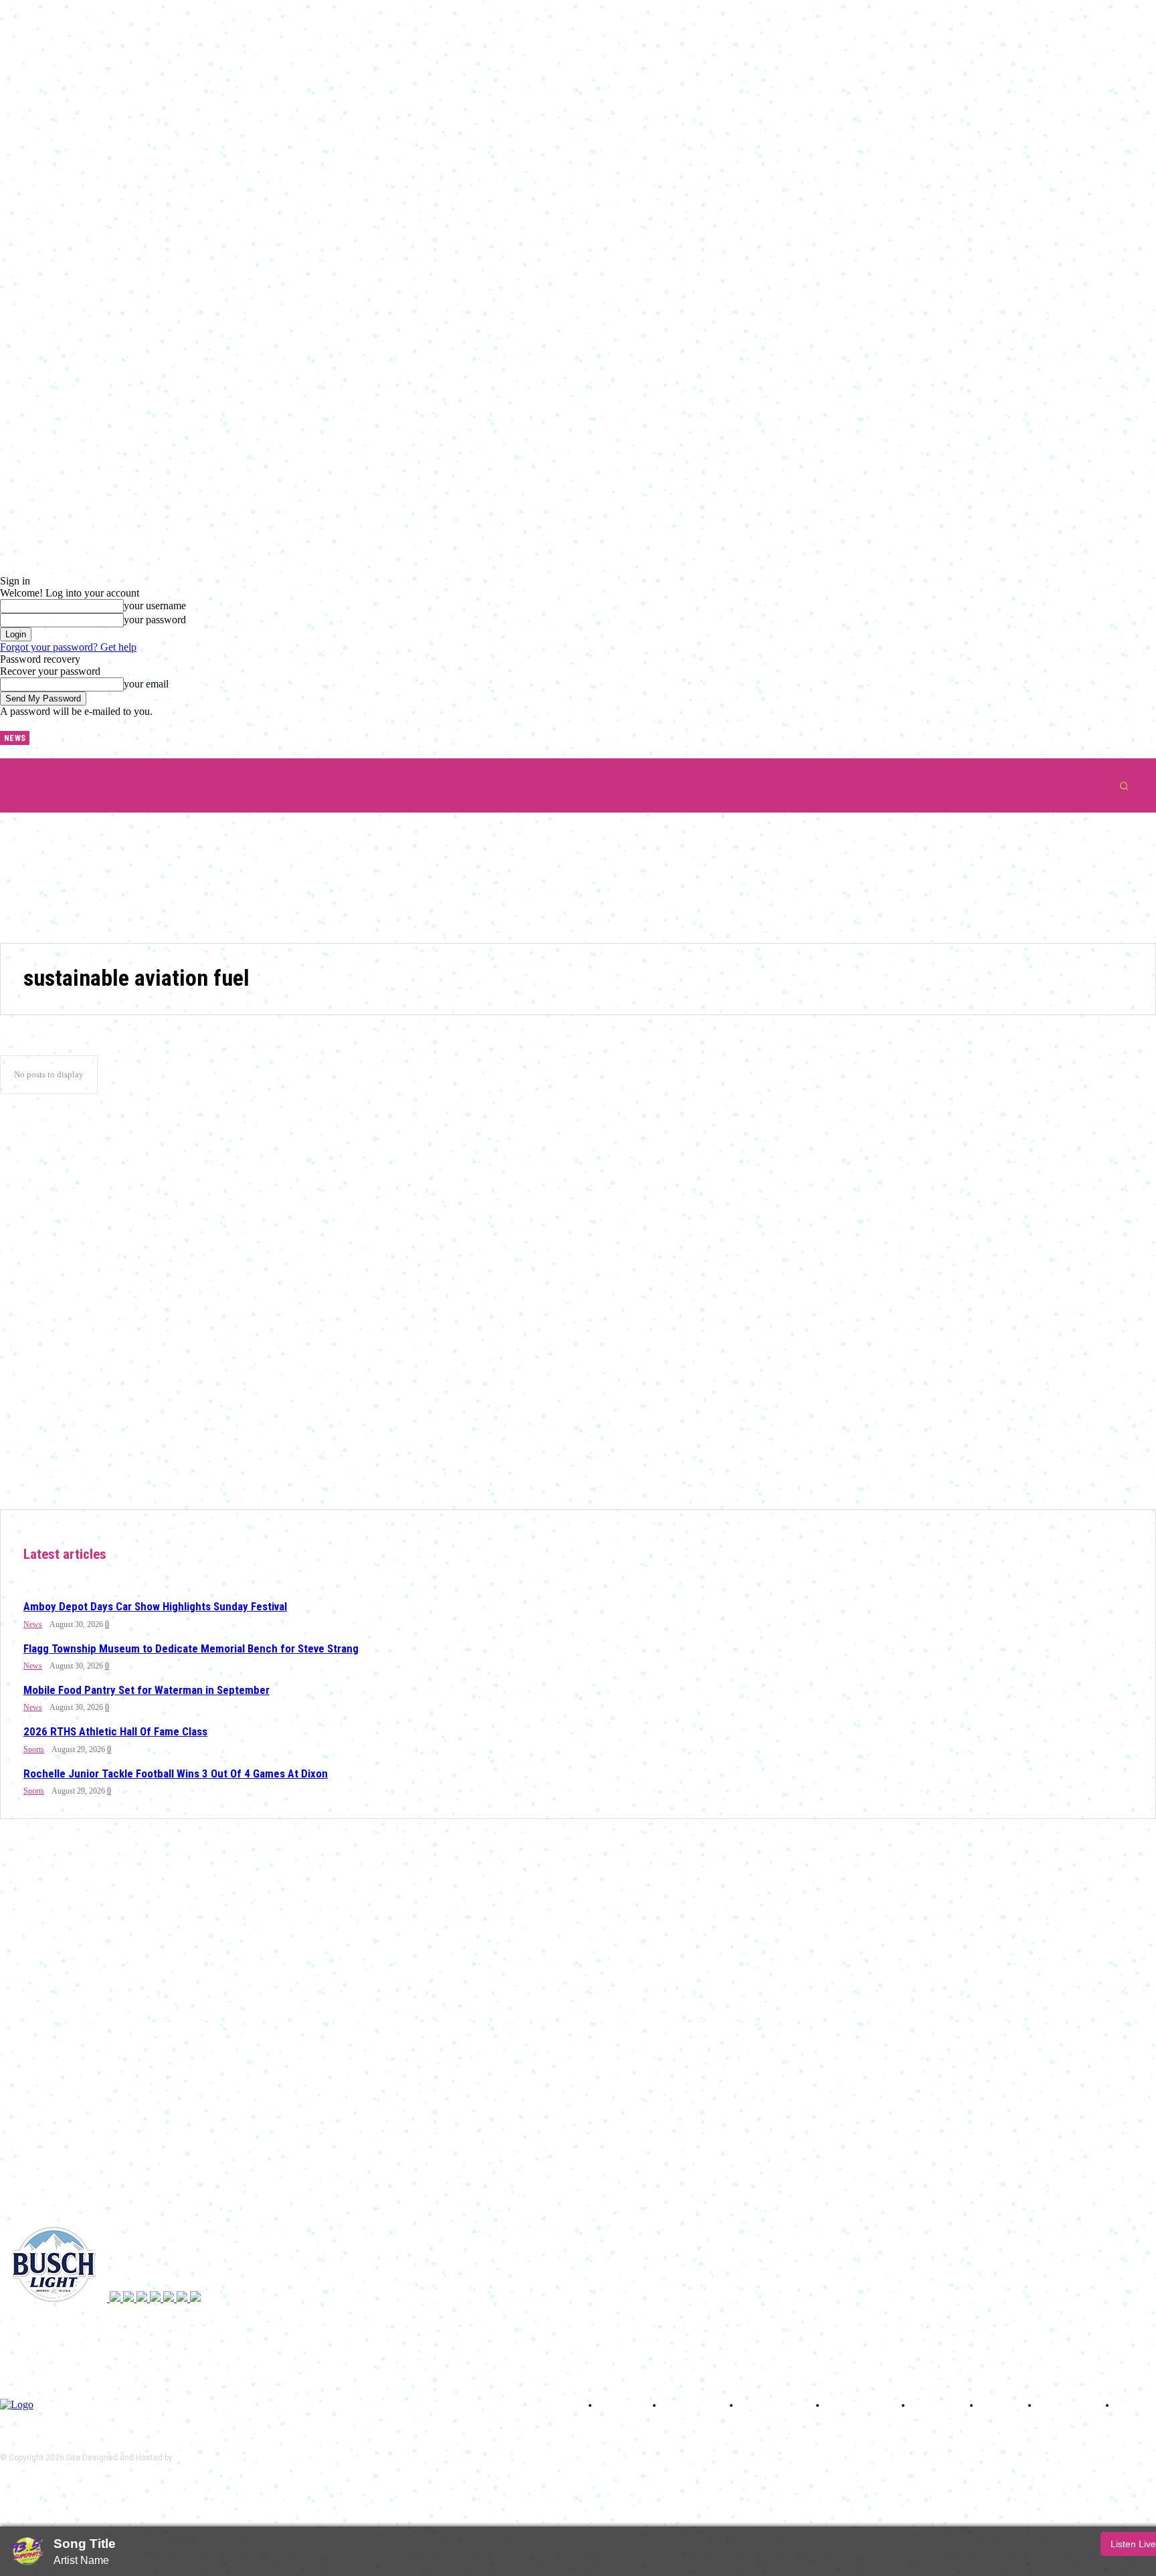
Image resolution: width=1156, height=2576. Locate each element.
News (33, 1624)
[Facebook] (70, 733)
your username (155, 606)
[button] (1124, 786)
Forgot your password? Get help (68, 647)
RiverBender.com (206, 2458)
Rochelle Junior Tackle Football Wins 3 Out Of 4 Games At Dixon (176, 1774)
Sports (34, 1749)
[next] (40, 738)
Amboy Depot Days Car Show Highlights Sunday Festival (155, 1606)
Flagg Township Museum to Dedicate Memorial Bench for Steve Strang (191, 1648)
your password (155, 620)
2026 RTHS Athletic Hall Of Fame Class (115, 1731)
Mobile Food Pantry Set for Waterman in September (147, 1690)
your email (146, 684)
